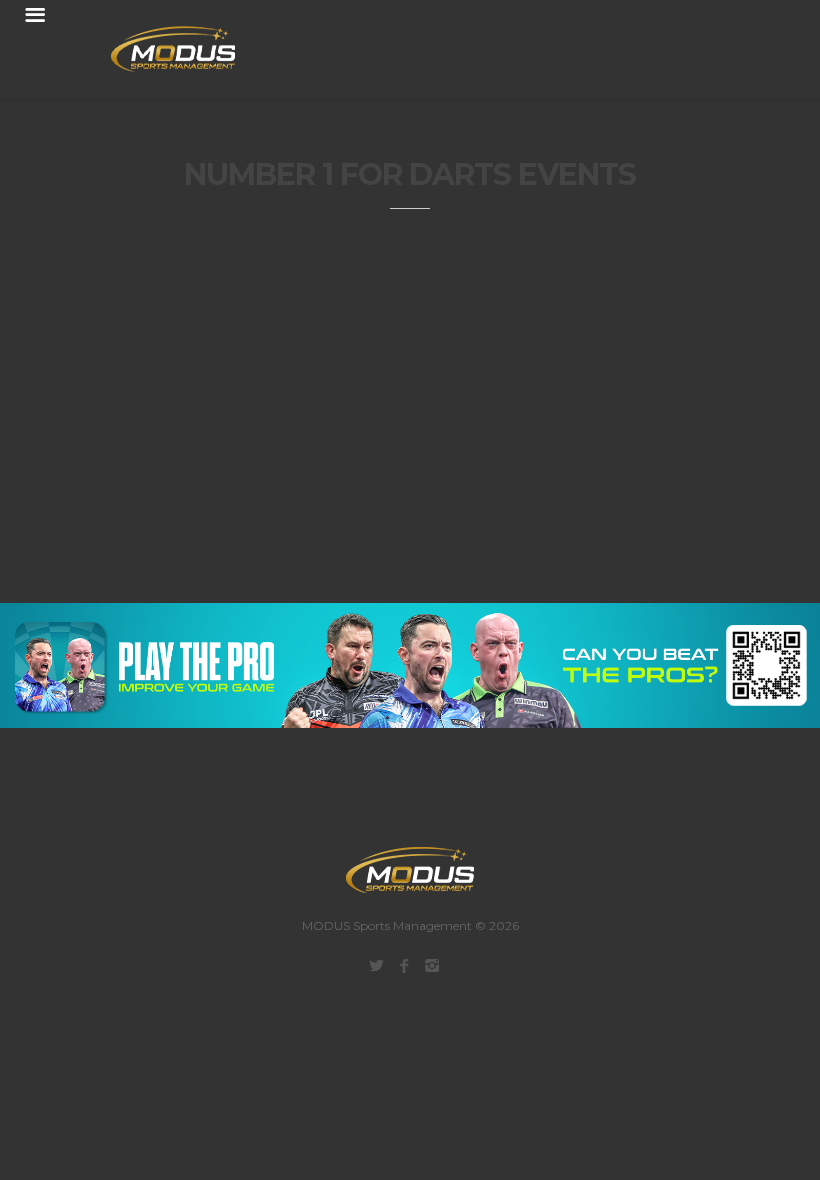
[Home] (161, 49)
